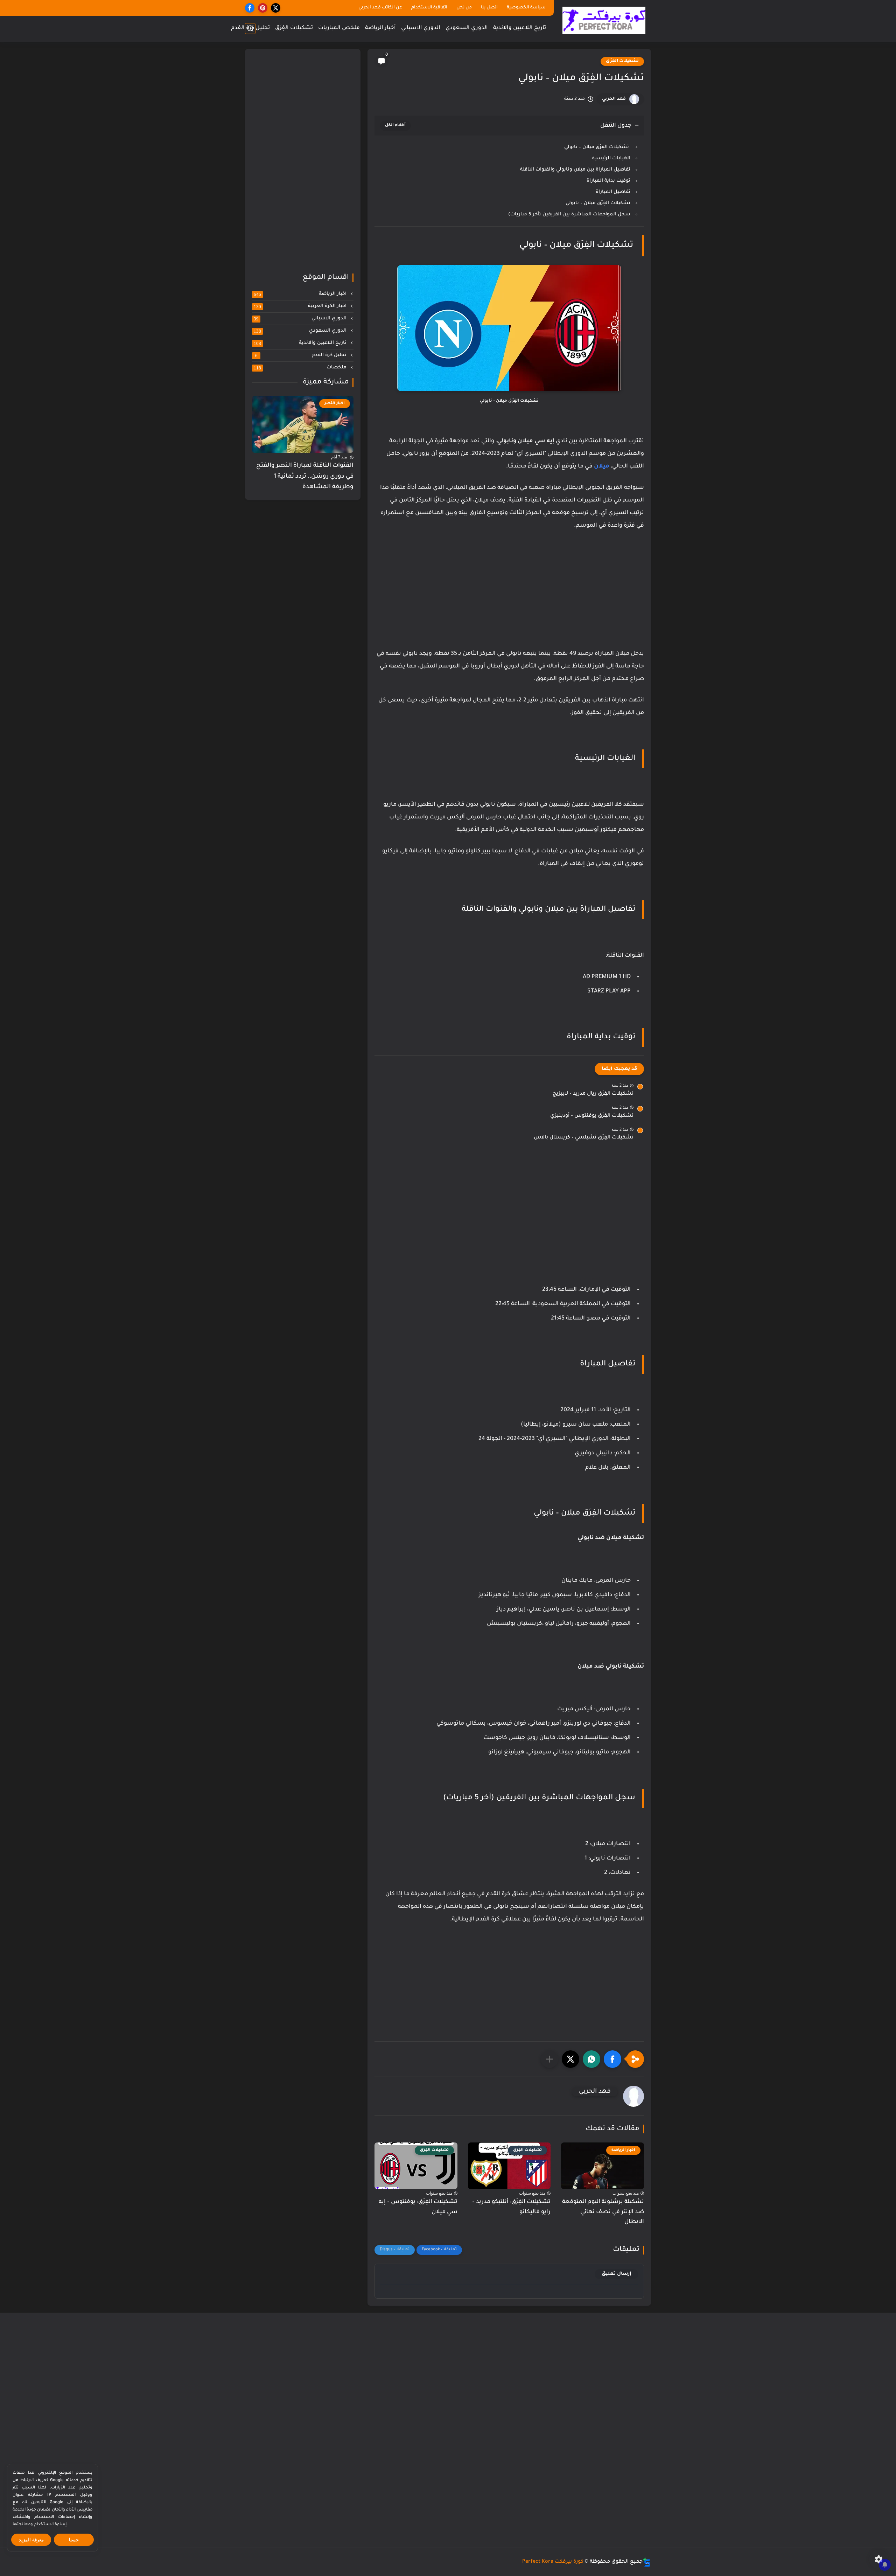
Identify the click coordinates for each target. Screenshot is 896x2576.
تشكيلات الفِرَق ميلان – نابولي (597, 147)
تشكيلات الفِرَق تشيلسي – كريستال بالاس (584, 1138)
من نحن (464, 8)
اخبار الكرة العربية (301, 306)
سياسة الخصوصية (526, 8)
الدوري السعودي (467, 28)
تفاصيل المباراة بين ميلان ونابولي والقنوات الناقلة (575, 170)
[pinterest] (263, 8)
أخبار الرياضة (380, 28)
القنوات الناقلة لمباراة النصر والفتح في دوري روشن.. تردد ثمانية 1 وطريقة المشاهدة (305, 477)
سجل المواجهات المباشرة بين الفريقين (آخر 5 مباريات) (569, 214)
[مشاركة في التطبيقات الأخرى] (549, 2059)
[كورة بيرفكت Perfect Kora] (604, 20)
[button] (612, 2059)
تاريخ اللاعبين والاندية (520, 28)
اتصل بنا (489, 8)
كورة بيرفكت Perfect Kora (553, 2562)
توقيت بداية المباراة (608, 181)
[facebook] (250, 8)
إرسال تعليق (617, 2274)
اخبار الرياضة (301, 294)
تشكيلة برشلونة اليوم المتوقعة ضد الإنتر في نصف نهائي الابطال (603, 2212)
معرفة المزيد (31, 2540)
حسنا (74, 2540)
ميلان (602, 466)
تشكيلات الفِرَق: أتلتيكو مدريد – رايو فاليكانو (511, 2207)
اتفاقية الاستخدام (429, 8)
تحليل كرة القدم (250, 28)
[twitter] (276, 8)
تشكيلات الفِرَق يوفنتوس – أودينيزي (592, 1116)
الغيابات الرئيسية (611, 158)
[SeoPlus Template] (647, 2562)
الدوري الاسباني (421, 28)
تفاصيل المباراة (613, 192)
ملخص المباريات (339, 28)
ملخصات (301, 368)
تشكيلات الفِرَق (294, 28)
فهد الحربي (614, 99)
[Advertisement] (509, 597)
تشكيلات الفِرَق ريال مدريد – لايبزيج (593, 1094)
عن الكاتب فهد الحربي (380, 8)
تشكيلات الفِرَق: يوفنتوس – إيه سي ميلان (418, 2207)
